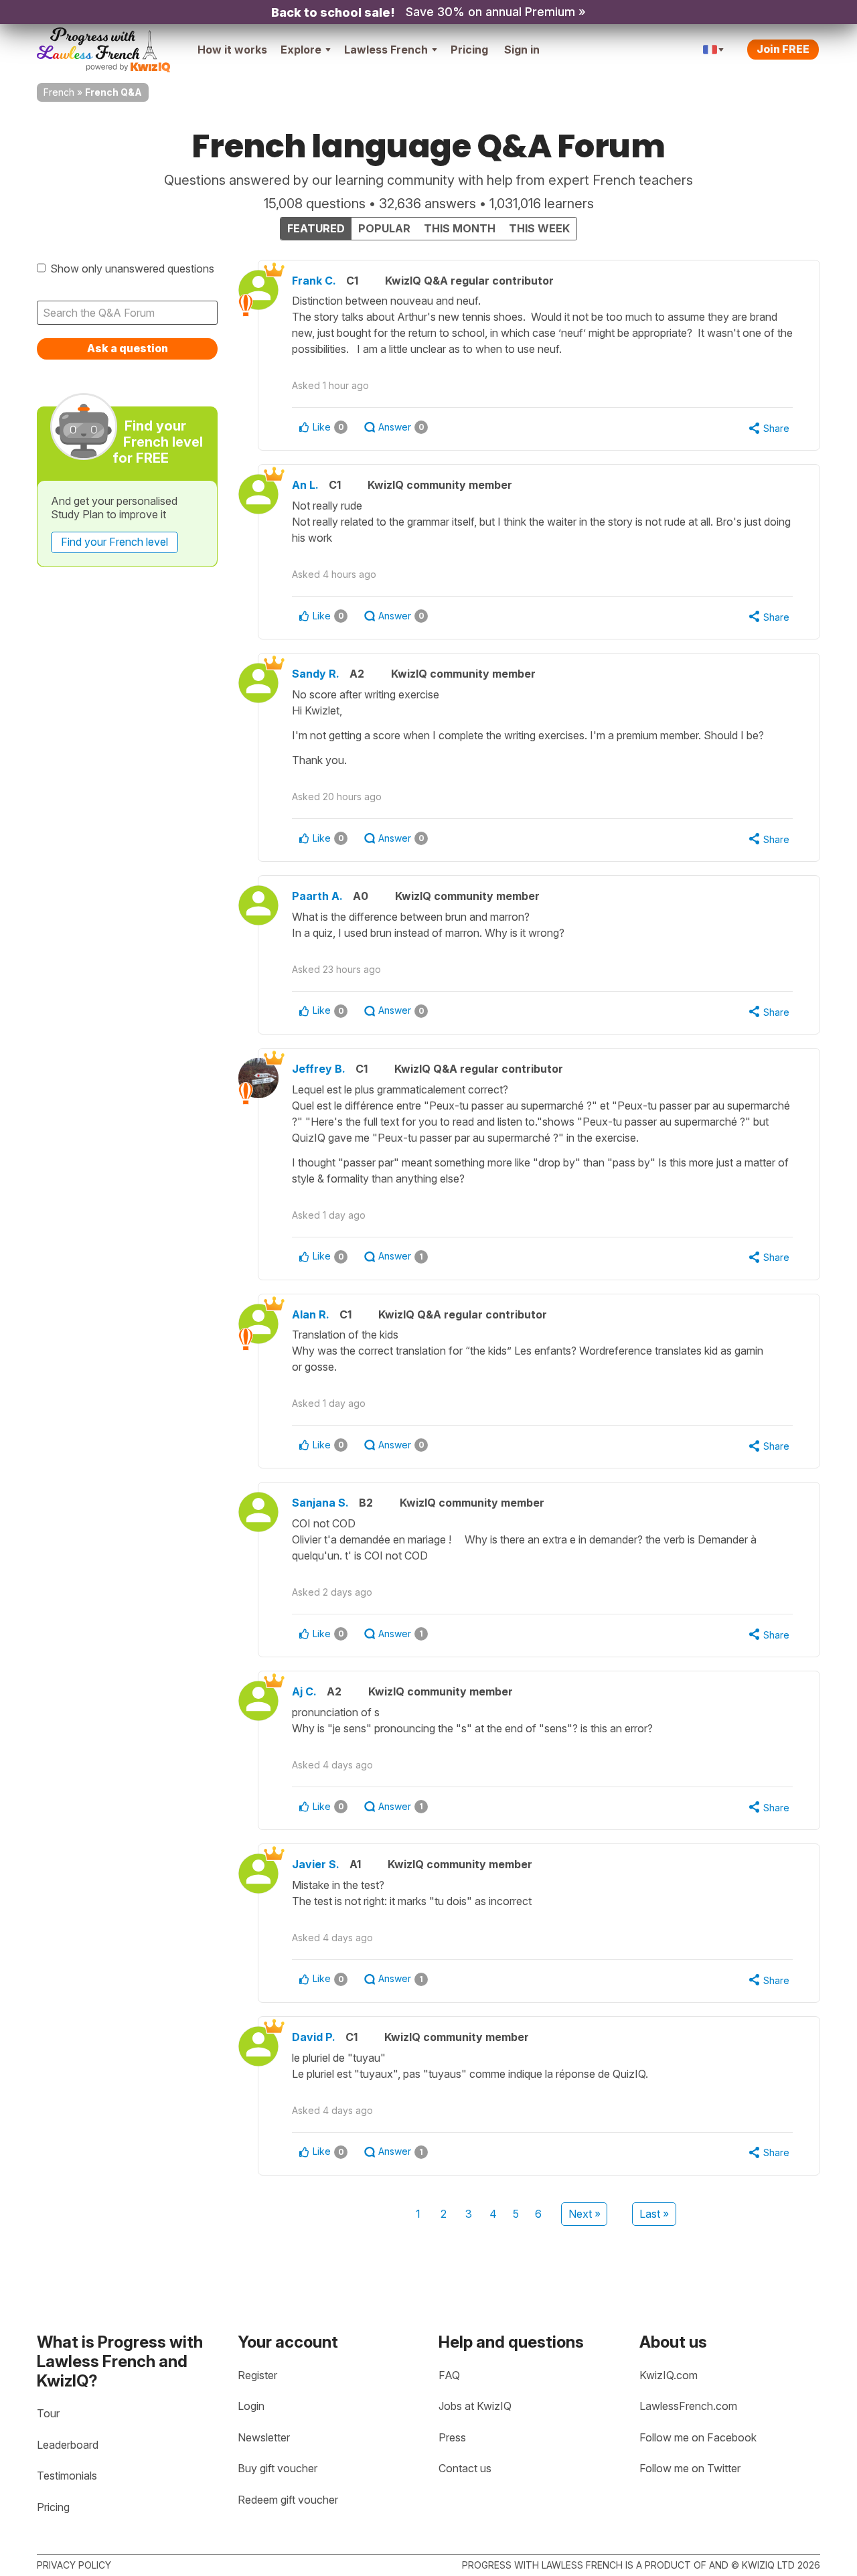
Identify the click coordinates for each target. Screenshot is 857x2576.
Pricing (469, 50)
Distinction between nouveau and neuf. (542, 325)
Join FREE (783, 49)
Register (257, 2375)
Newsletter (264, 2437)
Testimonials (67, 2476)
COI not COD (524, 1539)
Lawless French (386, 50)
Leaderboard (68, 2445)
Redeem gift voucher (288, 2500)
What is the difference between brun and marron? (428, 925)
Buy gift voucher (278, 2468)
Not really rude (541, 522)
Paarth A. (317, 896)
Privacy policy (74, 2565)
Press (452, 2437)
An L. (305, 485)
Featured (316, 228)
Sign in (522, 50)
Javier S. (316, 1864)
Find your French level (114, 542)
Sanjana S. (320, 1503)
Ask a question (128, 348)
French (59, 92)
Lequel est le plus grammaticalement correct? (541, 1134)
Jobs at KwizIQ (475, 2406)
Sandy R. (316, 674)
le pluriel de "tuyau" (470, 2066)
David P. (314, 2037)
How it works (232, 50)
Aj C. (304, 1691)
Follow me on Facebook (698, 2437)
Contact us (465, 2468)
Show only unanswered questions (132, 269)
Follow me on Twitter (690, 2468)
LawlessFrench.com (688, 2406)
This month (460, 228)
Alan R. (311, 1314)
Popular (384, 228)
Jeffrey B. (319, 1069)
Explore (301, 50)
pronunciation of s (472, 1720)
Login (251, 2406)
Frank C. (314, 281)
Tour (48, 2413)
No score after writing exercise (528, 727)
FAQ (449, 2375)
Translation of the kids (528, 1351)
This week (539, 228)
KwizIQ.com (669, 2375)
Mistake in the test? (413, 1893)
